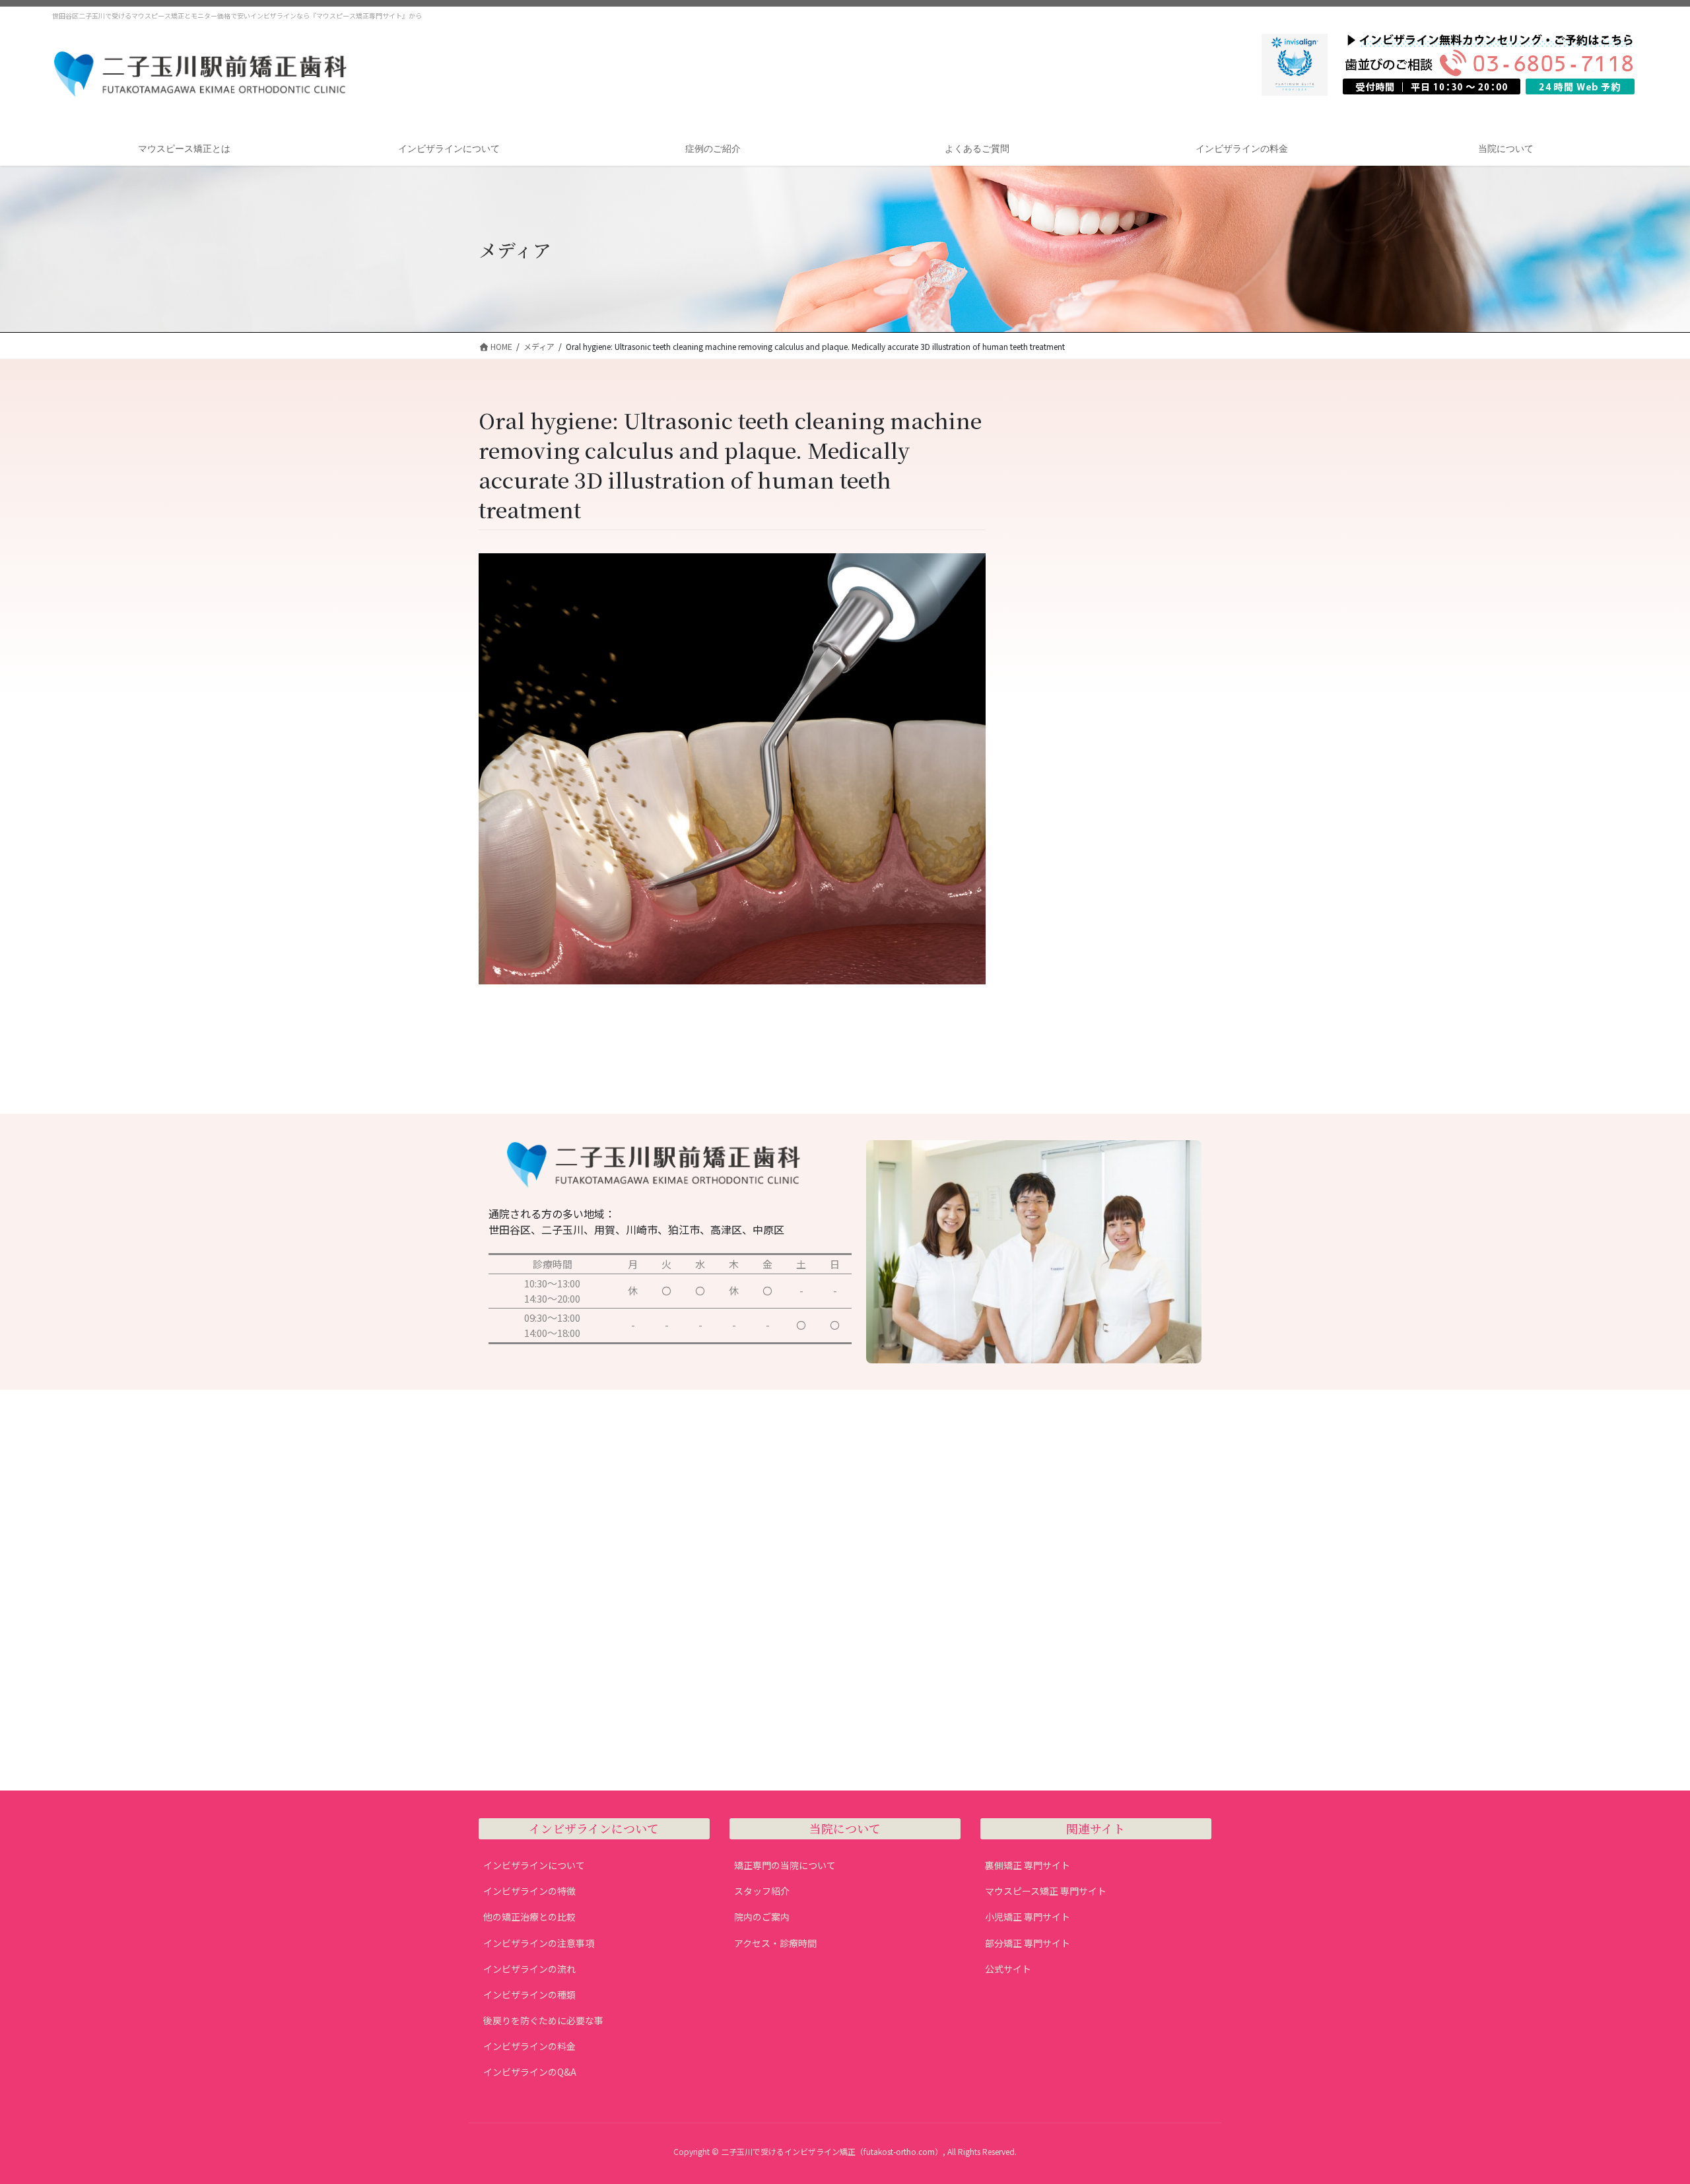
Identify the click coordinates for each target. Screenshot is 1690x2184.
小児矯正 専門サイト (1028, 1917)
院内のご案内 (762, 1917)
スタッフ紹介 (762, 1891)
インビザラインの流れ (529, 1969)
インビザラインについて (534, 1865)
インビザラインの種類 (529, 1995)
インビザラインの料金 (529, 2046)
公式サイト (1008, 1969)
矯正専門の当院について (785, 1865)
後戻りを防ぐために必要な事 (543, 2020)
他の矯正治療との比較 (529, 1917)
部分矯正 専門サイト (1028, 1943)
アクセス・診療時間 (775, 1943)
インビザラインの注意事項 (539, 1943)
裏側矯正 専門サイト (1028, 1865)
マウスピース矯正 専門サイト (1046, 1891)
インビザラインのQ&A (530, 2072)
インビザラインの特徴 (529, 1891)
